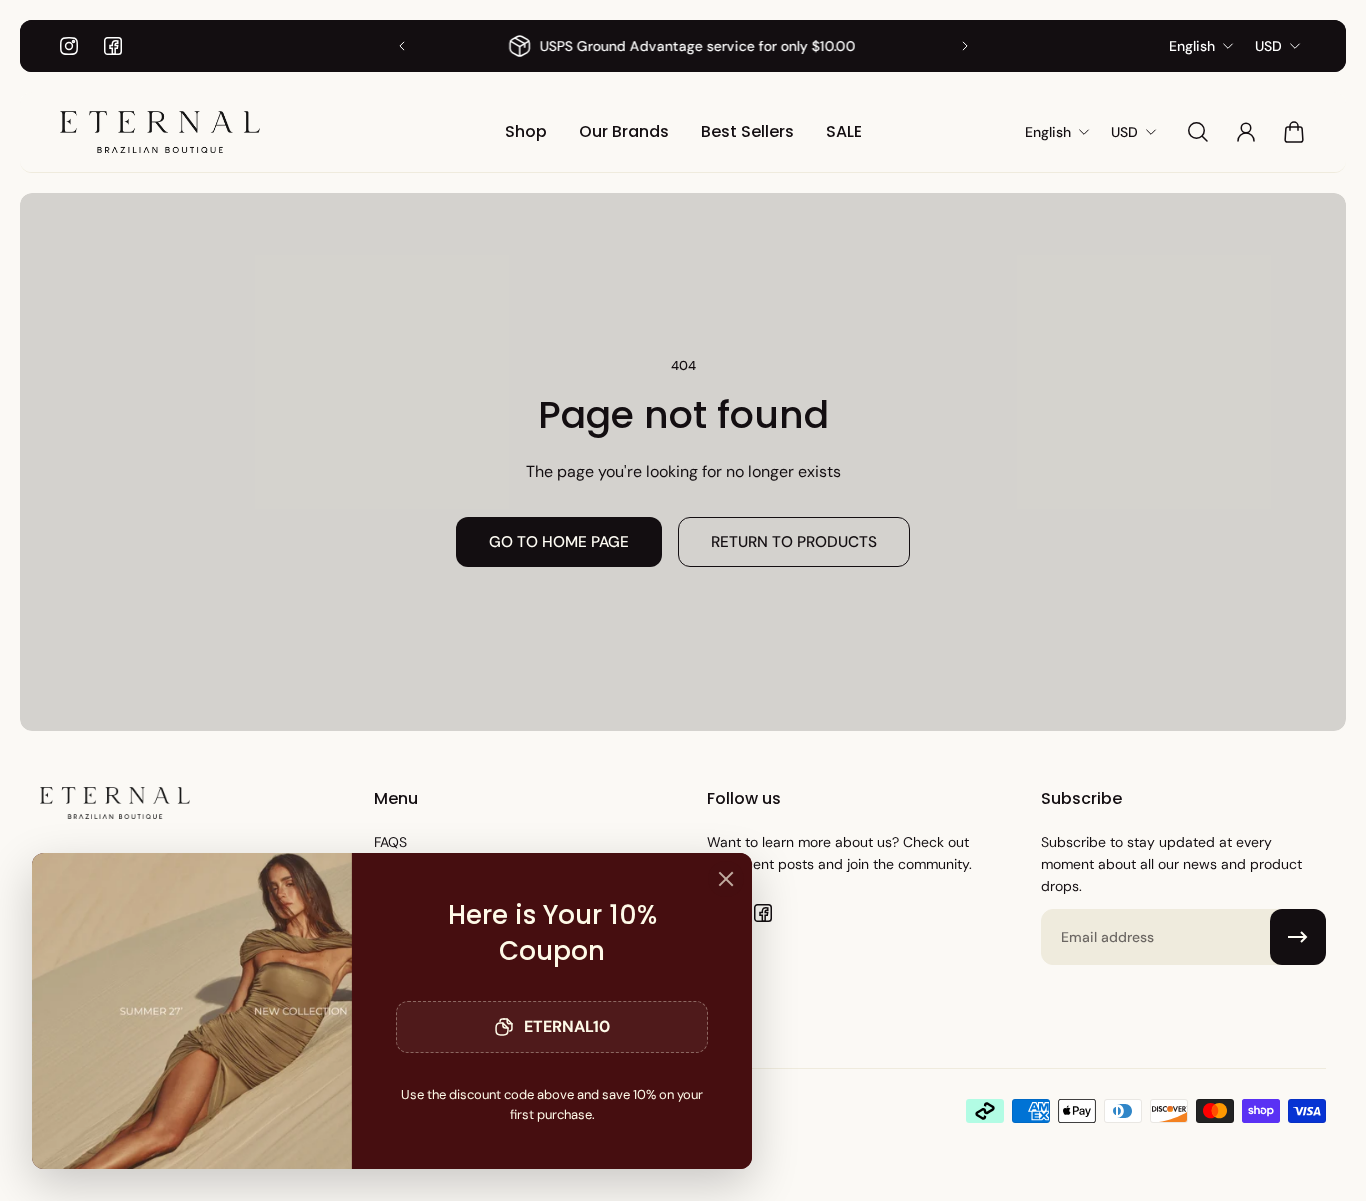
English (1192, 46)
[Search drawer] (1198, 132)
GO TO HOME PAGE (559, 542)
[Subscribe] (1298, 937)
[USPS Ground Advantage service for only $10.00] (682, 46)
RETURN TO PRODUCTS (794, 542)
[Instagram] (69, 46)
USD (1268, 46)
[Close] (726, 879)
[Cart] (1294, 132)
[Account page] (1246, 132)
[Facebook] (113, 46)
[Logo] (160, 132)
